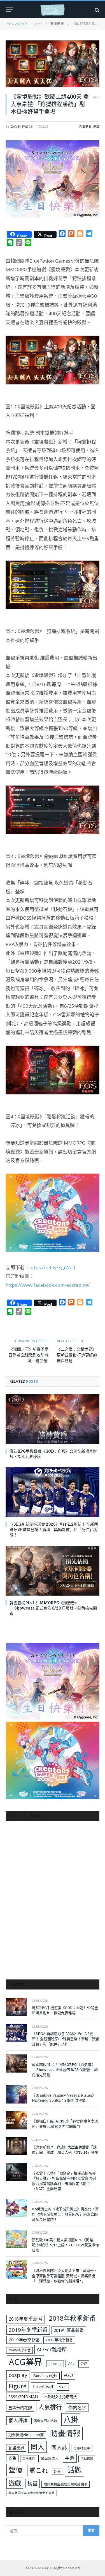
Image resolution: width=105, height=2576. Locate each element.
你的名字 (77, 2408)
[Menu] (9, 10)
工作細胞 (29, 2459)
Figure (18, 2386)
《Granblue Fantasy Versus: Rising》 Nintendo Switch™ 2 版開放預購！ (64, 2098)
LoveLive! (43, 2387)
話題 (74, 2470)
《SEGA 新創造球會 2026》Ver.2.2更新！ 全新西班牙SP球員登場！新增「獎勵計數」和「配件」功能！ (54, 1529)
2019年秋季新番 (59, 2340)
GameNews (19, 126)
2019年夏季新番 (69, 2330)
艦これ (39, 2470)
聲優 (16, 2470)
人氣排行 (50, 2407)
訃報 (57, 2471)
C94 (71, 2364)
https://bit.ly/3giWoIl (52, 1267)
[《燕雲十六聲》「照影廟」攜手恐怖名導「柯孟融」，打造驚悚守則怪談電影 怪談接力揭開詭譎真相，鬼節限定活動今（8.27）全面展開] (16, 2172)
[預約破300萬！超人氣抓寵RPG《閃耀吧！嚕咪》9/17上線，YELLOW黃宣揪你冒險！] (16, 2239)
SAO (63, 2387)
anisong (55, 2364)
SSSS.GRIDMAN (23, 2396)
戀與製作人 (50, 2458)
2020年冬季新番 (19, 2350)
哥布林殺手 (82, 2448)
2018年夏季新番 (26, 2319)
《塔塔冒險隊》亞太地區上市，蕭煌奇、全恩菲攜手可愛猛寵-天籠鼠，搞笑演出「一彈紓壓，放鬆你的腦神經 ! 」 (65, 2276)
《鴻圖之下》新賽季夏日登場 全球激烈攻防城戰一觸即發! (28, 1355)
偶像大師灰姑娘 (45, 2421)
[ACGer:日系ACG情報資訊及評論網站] (53, 10)
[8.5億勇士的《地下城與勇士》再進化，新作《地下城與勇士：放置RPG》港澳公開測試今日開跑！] (16, 2208)
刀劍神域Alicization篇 (26, 2435)
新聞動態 (85, 126)
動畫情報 (65, 2433)
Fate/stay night (45, 2376)
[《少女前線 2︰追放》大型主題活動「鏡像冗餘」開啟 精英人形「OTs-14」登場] (16, 2146)
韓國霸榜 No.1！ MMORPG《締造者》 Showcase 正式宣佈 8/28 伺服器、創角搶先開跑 (53, 1608)
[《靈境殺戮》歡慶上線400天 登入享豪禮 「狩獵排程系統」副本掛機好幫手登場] (53, 64)
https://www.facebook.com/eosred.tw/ (48, 1285)
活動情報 (87, 2459)
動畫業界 (16, 2448)
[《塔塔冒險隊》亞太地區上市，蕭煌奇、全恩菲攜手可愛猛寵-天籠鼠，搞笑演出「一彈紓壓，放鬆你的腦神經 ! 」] (16, 2270)
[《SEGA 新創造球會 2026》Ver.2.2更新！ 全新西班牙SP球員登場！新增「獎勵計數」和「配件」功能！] (53, 1492)
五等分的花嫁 (20, 2408)
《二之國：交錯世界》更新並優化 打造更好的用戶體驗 (77, 1355)
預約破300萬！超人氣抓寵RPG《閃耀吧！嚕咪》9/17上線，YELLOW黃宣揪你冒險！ (65, 2245)
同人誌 (59, 2447)
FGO (68, 2375)
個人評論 (18, 2420)
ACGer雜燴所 (52, 2349)
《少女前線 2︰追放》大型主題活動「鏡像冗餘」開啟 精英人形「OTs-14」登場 (65, 2150)
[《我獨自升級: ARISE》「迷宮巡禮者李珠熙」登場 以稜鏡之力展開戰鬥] (16, 2120)
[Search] (96, 10)
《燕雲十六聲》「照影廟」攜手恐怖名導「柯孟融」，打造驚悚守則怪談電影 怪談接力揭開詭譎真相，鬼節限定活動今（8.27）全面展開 (64, 2181)
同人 (38, 2447)
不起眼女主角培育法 (60, 2397)
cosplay (18, 2375)
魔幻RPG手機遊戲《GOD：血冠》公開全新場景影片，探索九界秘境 (65, 2010)
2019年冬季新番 (28, 2330)
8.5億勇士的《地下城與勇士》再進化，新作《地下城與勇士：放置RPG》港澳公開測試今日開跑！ (65, 2214)
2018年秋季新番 (72, 2318)
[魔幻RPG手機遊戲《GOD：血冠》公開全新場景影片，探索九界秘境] (53, 1419)
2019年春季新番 (24, 2340)
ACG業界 (25, 2362)
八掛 (71, 2419)
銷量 (32, 2483)
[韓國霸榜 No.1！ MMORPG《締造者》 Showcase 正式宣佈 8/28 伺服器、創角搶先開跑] (53, 1571)
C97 (84, 2364)
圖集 (12, 2458)
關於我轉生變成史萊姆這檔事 (66, 2484)
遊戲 (96, 126)
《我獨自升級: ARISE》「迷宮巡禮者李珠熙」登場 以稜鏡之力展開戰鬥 (65, 2124)
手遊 (70, 2458)
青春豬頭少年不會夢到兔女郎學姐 (32, 2493)
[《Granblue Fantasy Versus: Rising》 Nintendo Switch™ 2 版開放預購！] (16, 2094)
